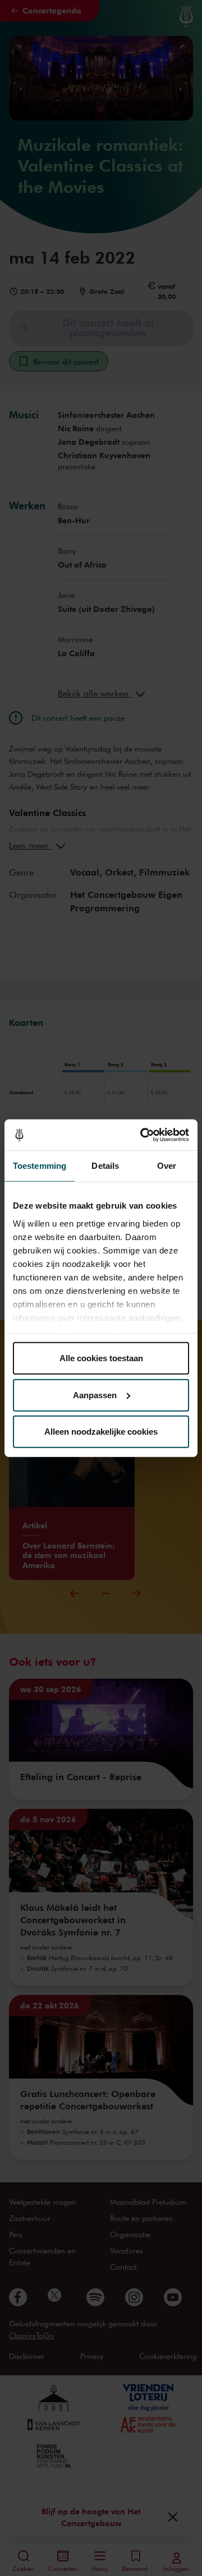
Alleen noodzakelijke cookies (101, 1432)
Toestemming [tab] (40, 1166)
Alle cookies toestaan (101, 1358)
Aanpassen (95, 1395)
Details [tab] (105, 1166)
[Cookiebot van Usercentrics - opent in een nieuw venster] (143, 1135)
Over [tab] (167, 1166)
